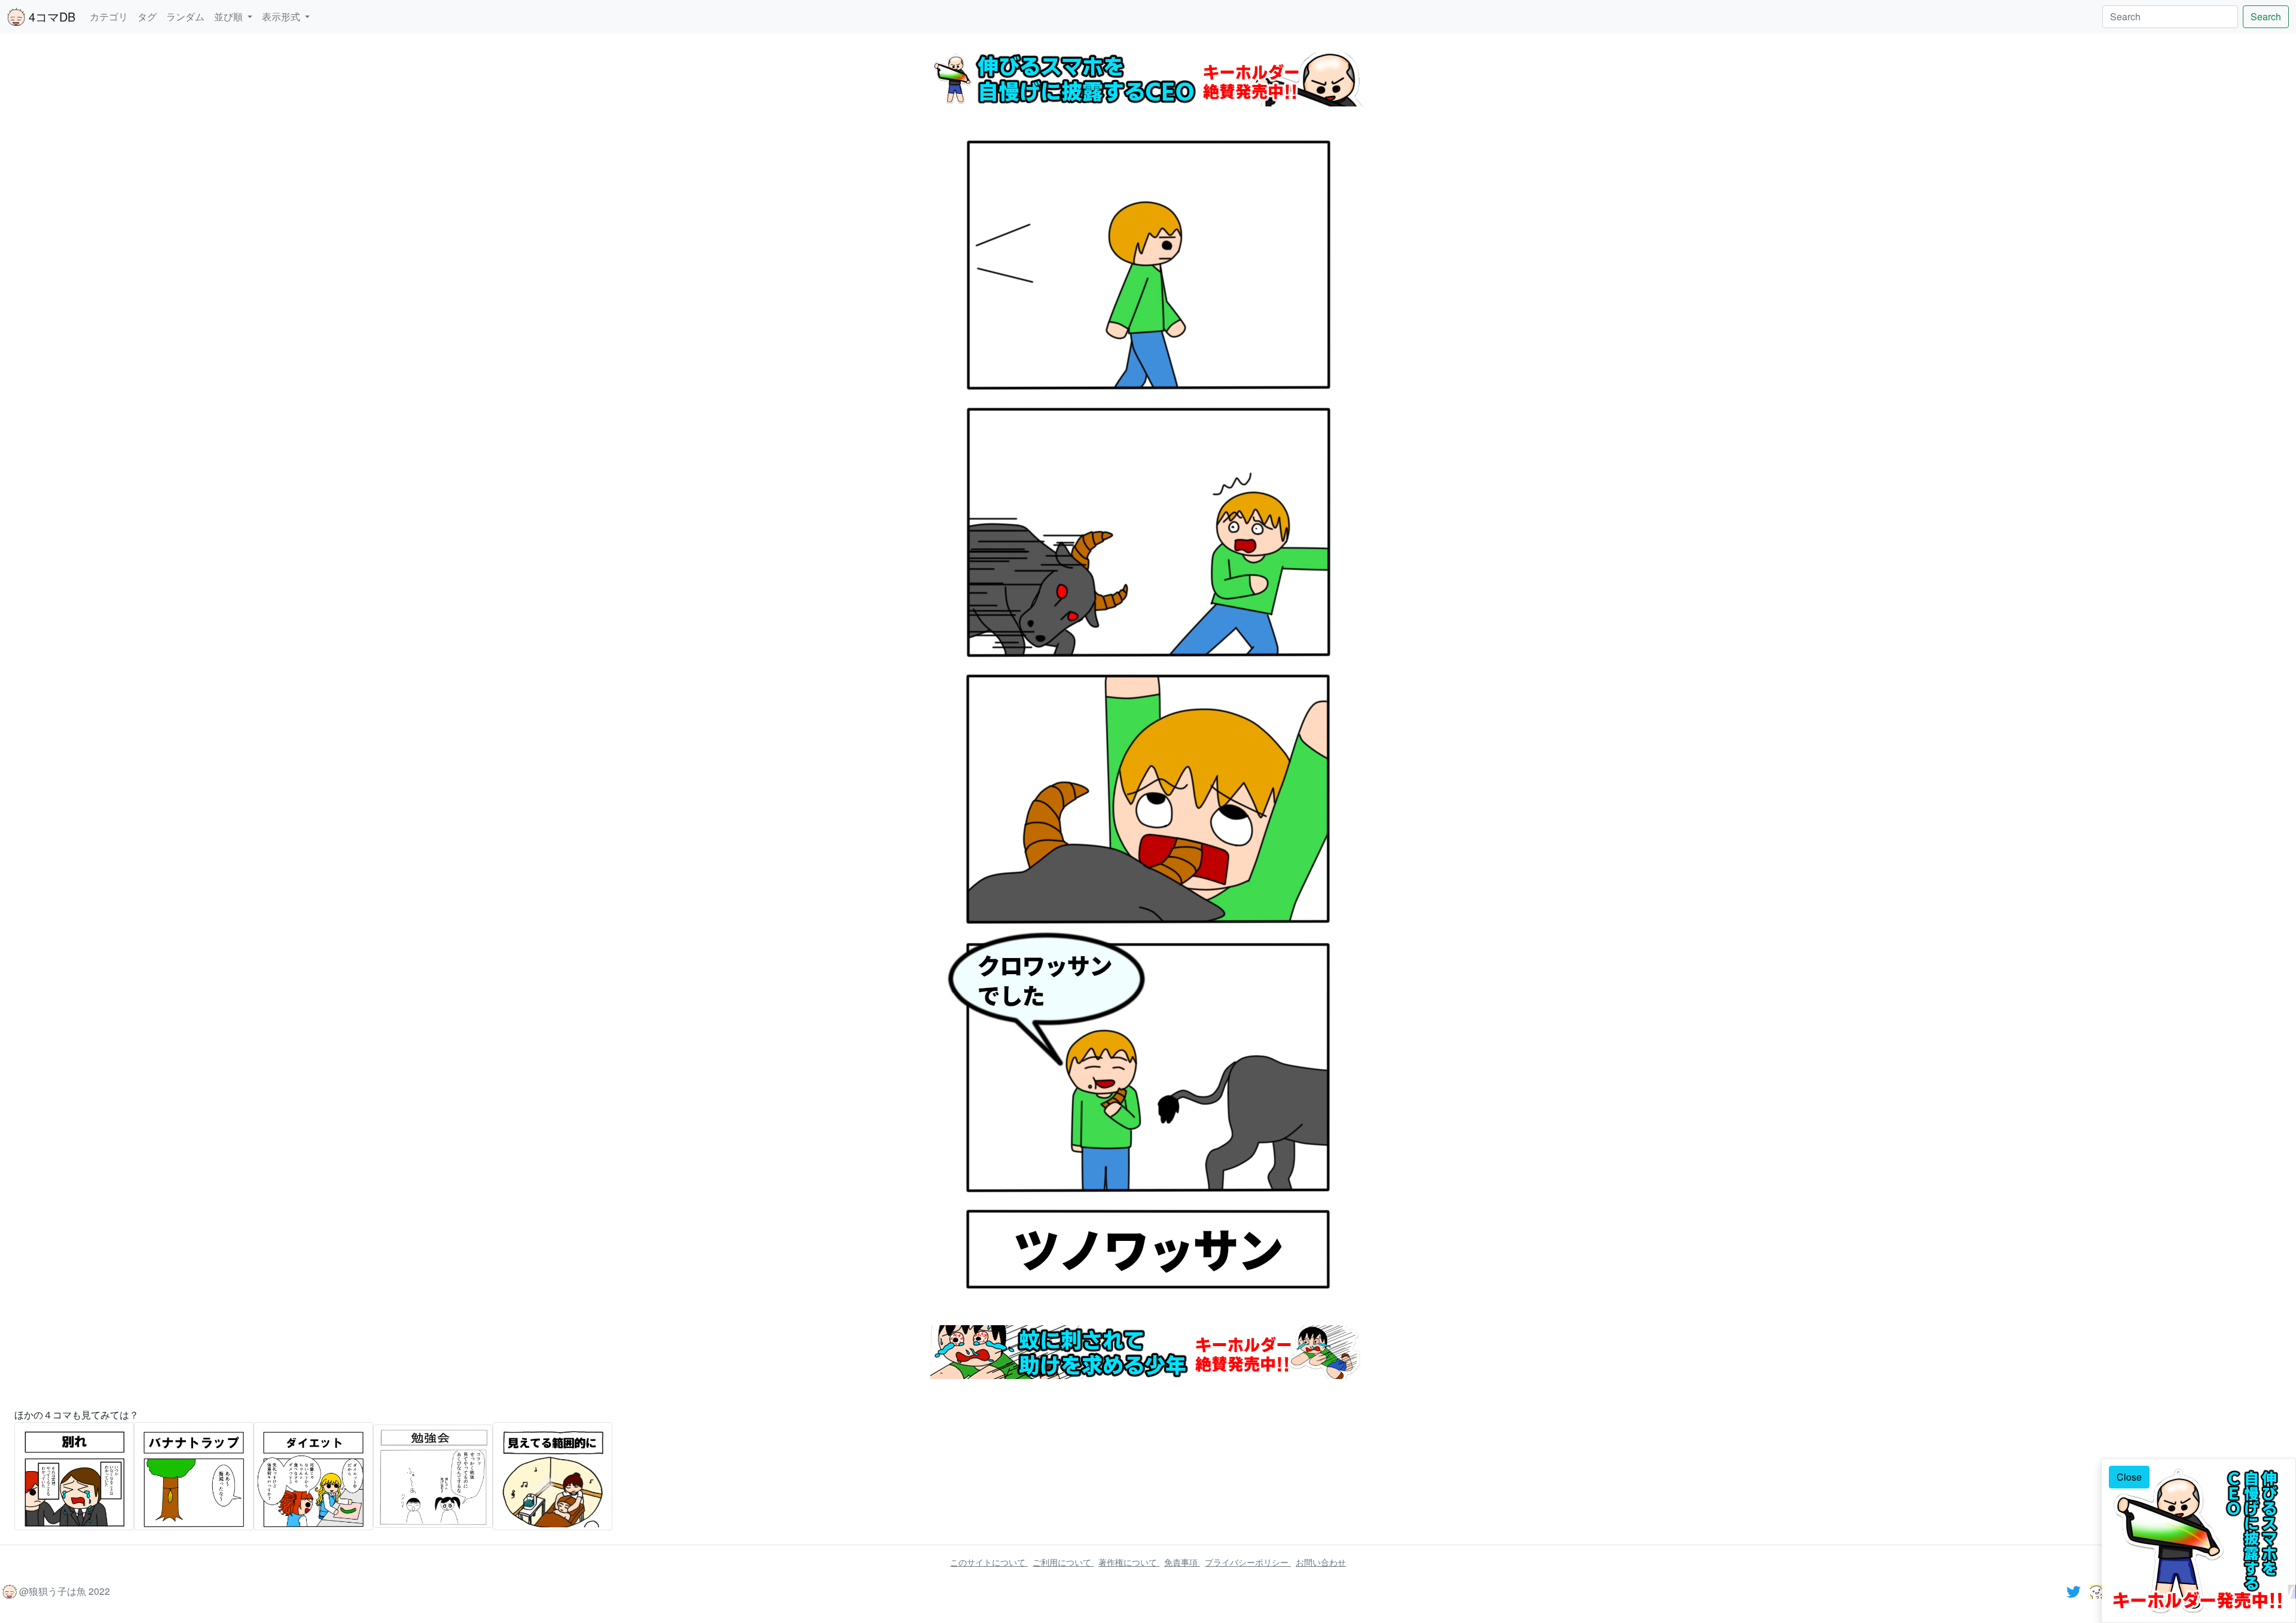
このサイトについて (989, 1562)
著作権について (1129, 1562)
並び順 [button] (230, 16)
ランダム (185, 16)
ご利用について (1063, 1562)
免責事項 (1182, 1562)
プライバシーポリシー (1248, 1562)
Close (2129, 1477)
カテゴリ (109, 16)
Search (2266, 16)
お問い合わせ (1321, 1562)
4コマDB (50, 16)
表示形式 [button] (282, 16)
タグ (147, 16)
